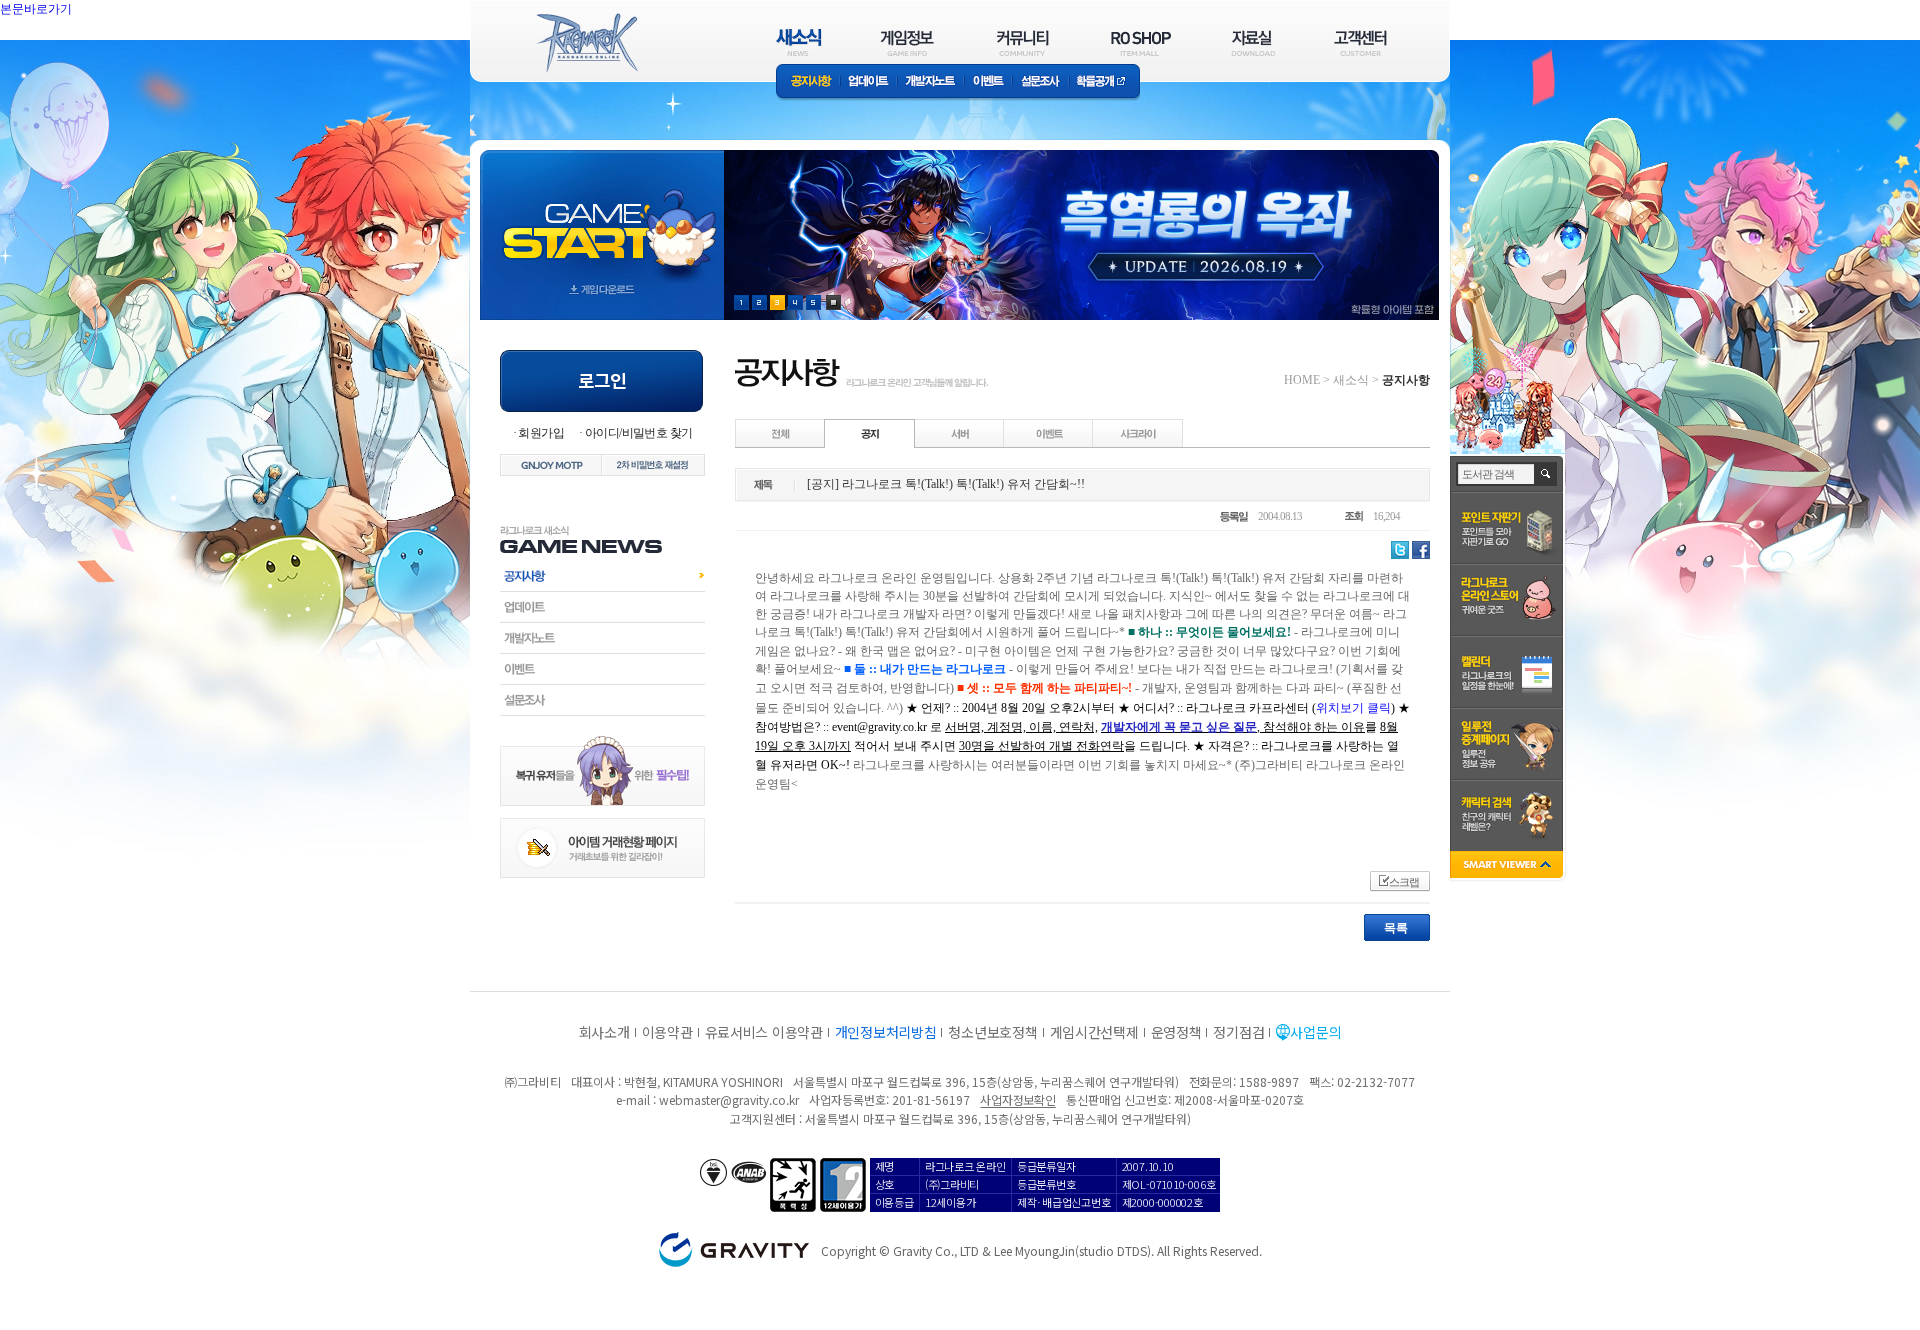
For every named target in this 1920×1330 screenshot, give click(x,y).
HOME (1302, 380)
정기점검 (1238, 1032)
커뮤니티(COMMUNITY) (1023, 42)
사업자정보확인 (1017, 1099)
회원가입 (541, 433)
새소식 (1351, 380)
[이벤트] (1049, 433)
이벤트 (988, 82)
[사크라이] (1138, 433)
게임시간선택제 (1094, 1032)
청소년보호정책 (992, 1032)
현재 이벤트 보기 (833, 302)
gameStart (602, 216)
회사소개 (604, 1032)
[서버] (960, 433)
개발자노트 (930, 82)
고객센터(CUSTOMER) (1360, 42)
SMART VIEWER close (1508, 866)
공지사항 (808, 82)
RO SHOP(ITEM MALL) (1141, 42)
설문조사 (1040, 82)
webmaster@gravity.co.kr (729, 1099)
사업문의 (1315, 1032)
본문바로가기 (80, 54)
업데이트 (868, 82)
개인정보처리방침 (886, 1032)
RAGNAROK (586, 43)
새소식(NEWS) (799, 42)
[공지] (870, 433)
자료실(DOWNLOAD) (1252, 42)
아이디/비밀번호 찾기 (638, 433)
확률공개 (1104, 82)
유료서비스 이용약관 (764, 1032)
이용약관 (667, 1032)
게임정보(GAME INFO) (907, 42)
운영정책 (1176, 1032)
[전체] (781, 433)
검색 (1546, 474)
